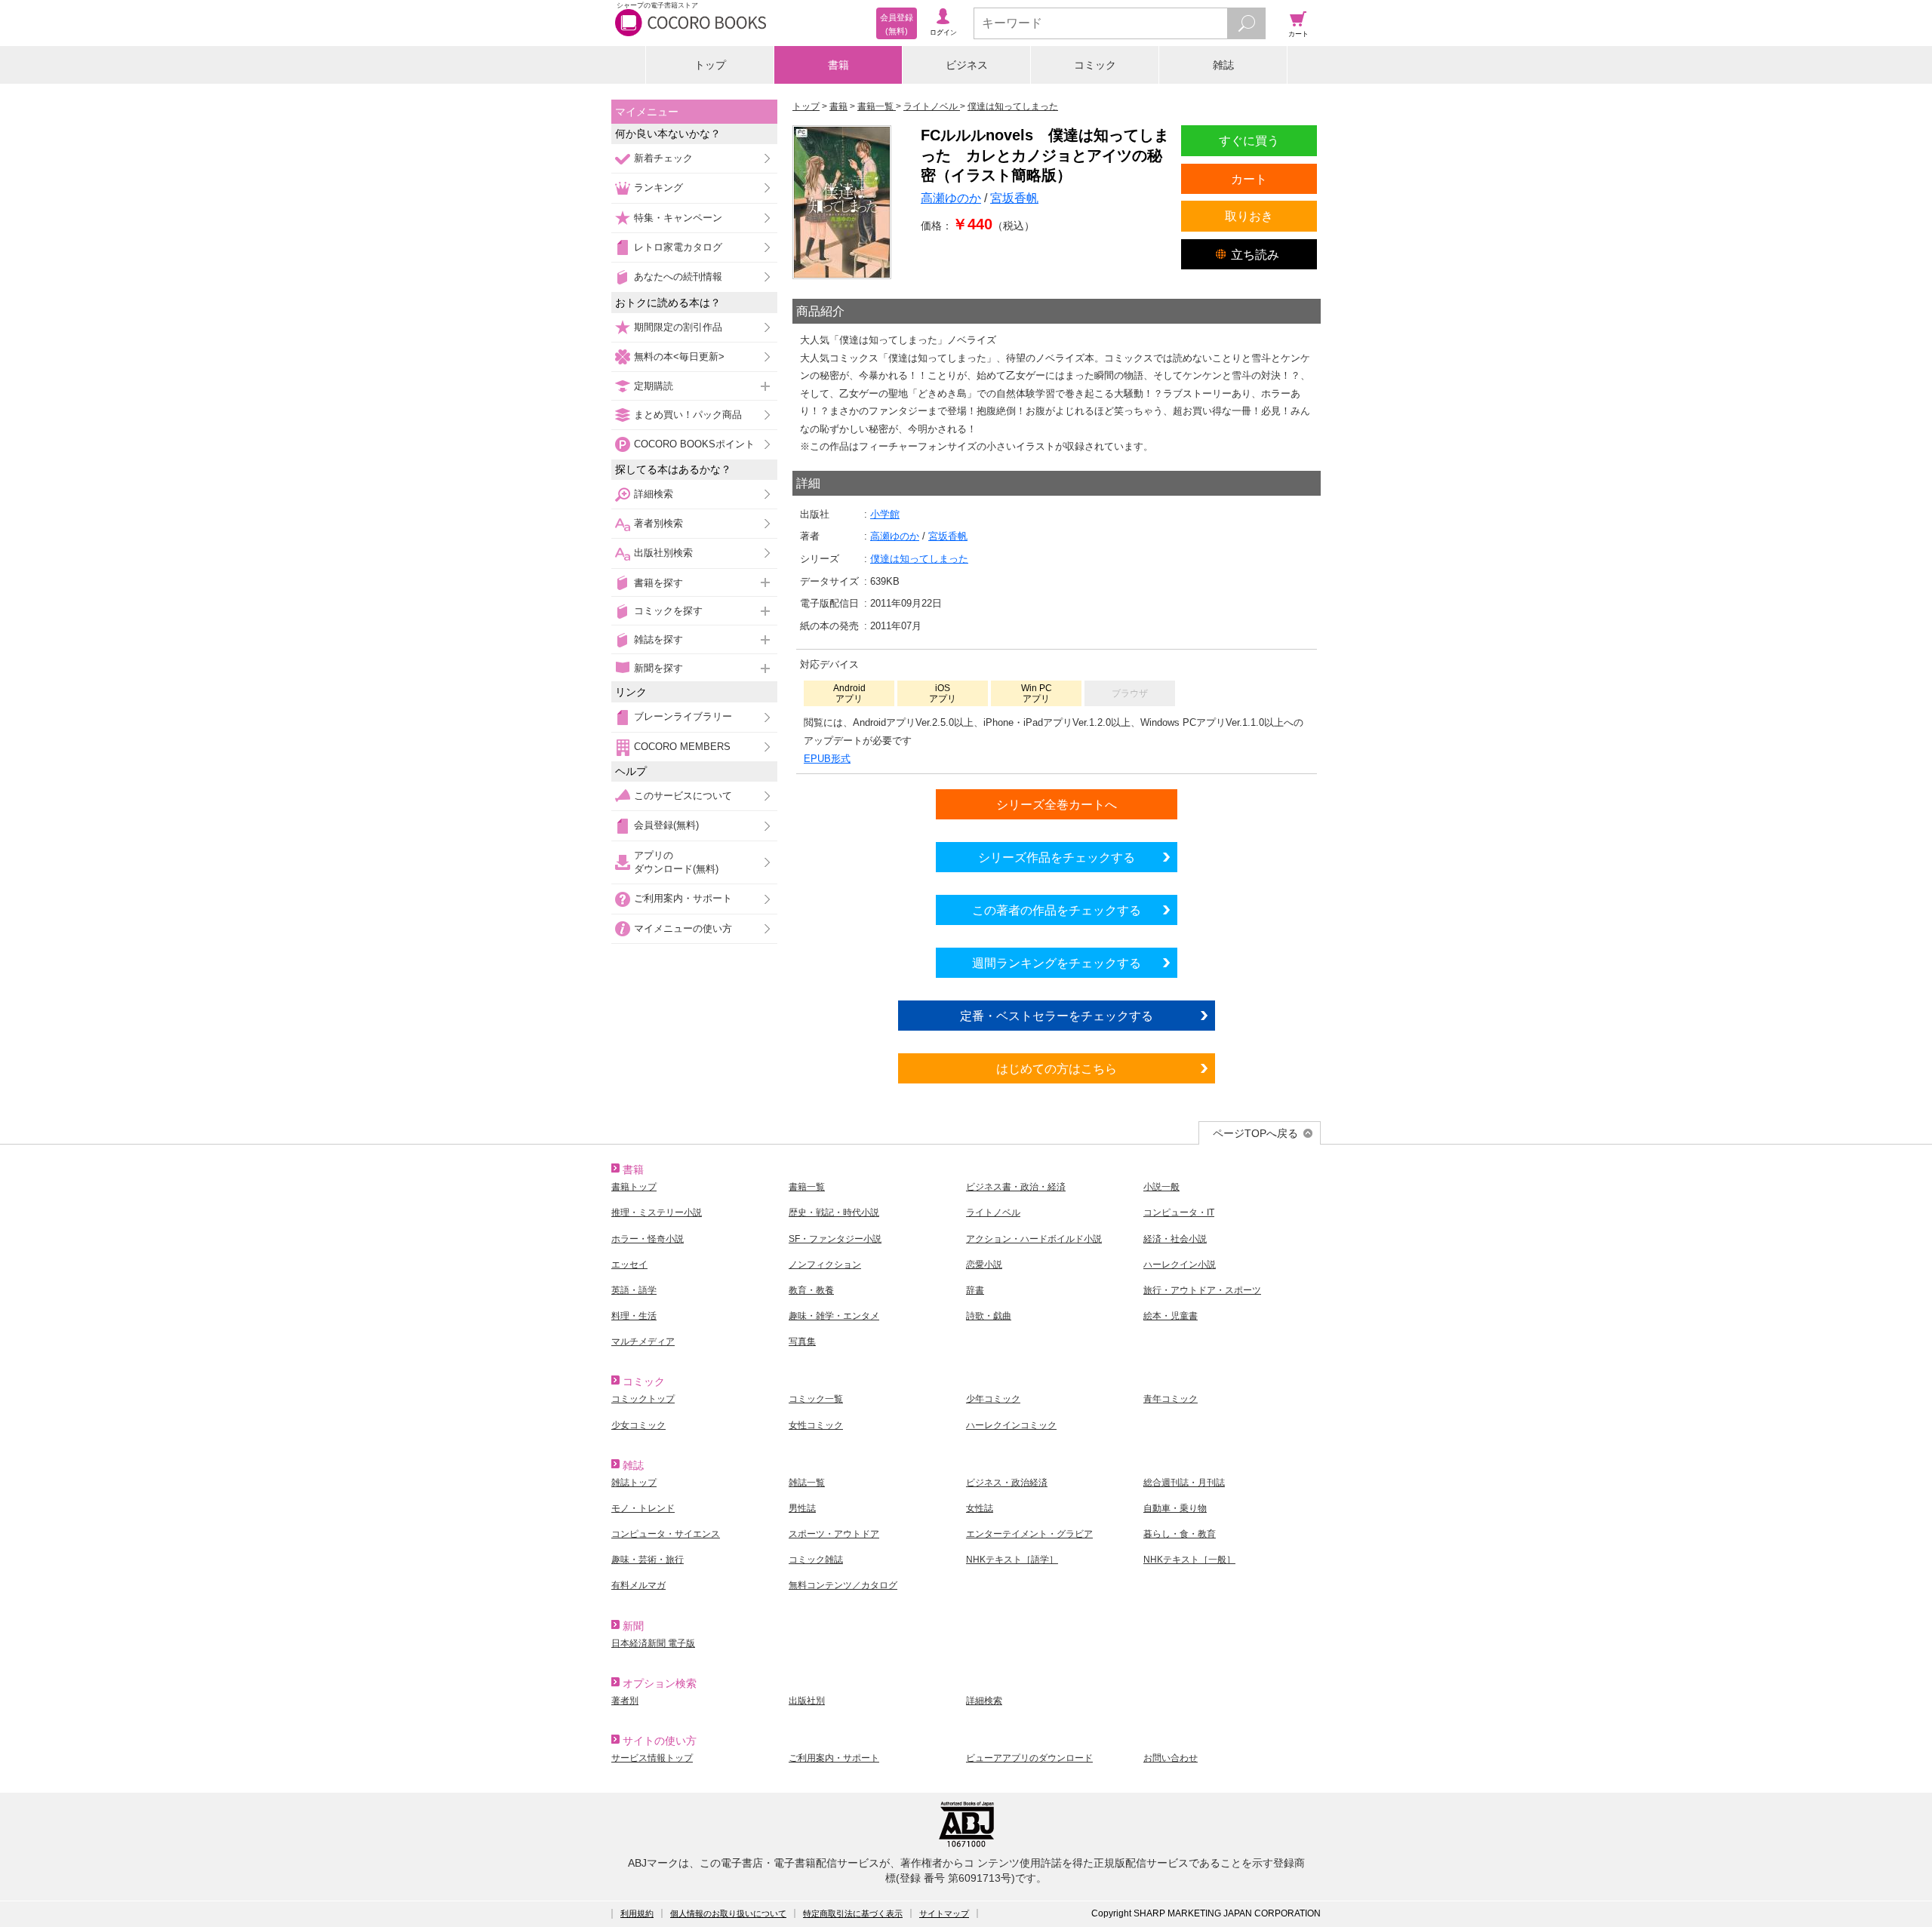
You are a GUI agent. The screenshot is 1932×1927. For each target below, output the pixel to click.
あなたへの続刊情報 (678, 277)
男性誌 (802, 1508)
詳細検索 (654, 494)
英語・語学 (634, 1290)
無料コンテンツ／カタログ (843, 1585)
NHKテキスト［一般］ (1189, 1560)
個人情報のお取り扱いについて (728, 1913)
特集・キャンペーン (678, 218)
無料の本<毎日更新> (679, 357)
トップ (710, 65)
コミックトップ (643, 1399)
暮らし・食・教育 (1180, 1534)
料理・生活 (634, 1316)
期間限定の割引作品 (678, 327)
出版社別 (807, 1701)
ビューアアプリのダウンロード (1029, 1758)
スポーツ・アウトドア (834, 1534)
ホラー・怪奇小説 (648, 1239)
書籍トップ (634, 1187)
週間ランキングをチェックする (1057, 963)
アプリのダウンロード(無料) (676, 862)
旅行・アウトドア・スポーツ (1202, 1290)
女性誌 (980, 1508)
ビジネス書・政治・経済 (1016, 1187)
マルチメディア (643, 1342)
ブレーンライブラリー (683, 716)
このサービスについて (683, 796)
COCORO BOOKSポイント (694, 444)
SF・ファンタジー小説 (835, 1239)
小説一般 (1161, 1187)
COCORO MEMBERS (682, 747)
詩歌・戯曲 (989, 1316)
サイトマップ (944, 1913)
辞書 (975, 1290)
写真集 (802, 1342)
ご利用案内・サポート (683, 898)
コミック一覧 (816, 1399)
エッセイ (629, 1265)
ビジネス (967, 65)
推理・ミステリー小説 (657, 1212)
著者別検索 (658, 523)
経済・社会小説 (1175, 1239)
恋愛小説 (984, 1265)
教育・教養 (811, 1290)
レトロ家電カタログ (678, 247)
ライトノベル (993, 1212)
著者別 (625, 1701)
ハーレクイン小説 (1180, 1265)
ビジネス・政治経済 (1007, 1483)
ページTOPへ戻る (1255, 1133)
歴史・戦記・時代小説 (834, 1212)
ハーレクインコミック (1011, 1425)
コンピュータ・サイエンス (666, 1534)
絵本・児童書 (1171, 1316)
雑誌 (1223, 65)
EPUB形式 (827, 759)
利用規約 (637, 1913)
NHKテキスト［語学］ (1012, 1560)
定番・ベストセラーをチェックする (1057, 1016)
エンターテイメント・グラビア (1029, 1534)
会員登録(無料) (666, 825)
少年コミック (993, 1399)
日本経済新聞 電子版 (653, 1643)
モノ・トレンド (643, 1508)
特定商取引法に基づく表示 (853, 1913)
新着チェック (663, 158)
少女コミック (638, 1425)
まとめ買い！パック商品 (688, 415)
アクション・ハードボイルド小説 (1034, 1239)
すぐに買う (1249, 140)
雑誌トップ (634, 1483)
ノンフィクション (825, 1265)
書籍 (838, 65)
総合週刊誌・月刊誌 (1184, 1483)
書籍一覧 (807, 1187)
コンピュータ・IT (1179, 1212)
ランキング (658, 187)
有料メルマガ (638, 1585)
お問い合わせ (1171, 1758)
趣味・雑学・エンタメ (834, 1316)
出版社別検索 (663, 553)
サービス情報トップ (652, 1758)
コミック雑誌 (816, 1560)
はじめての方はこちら (1057, 1068)
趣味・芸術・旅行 (648, 1560)
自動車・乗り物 (1175, 1508)
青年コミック (1171, 1399)
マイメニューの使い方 (683, 928)
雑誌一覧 (807, 1483)
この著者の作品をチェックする (1057, 910)
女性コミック (816, 1425)
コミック (1095, 65)
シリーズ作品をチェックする (1057, 857)
